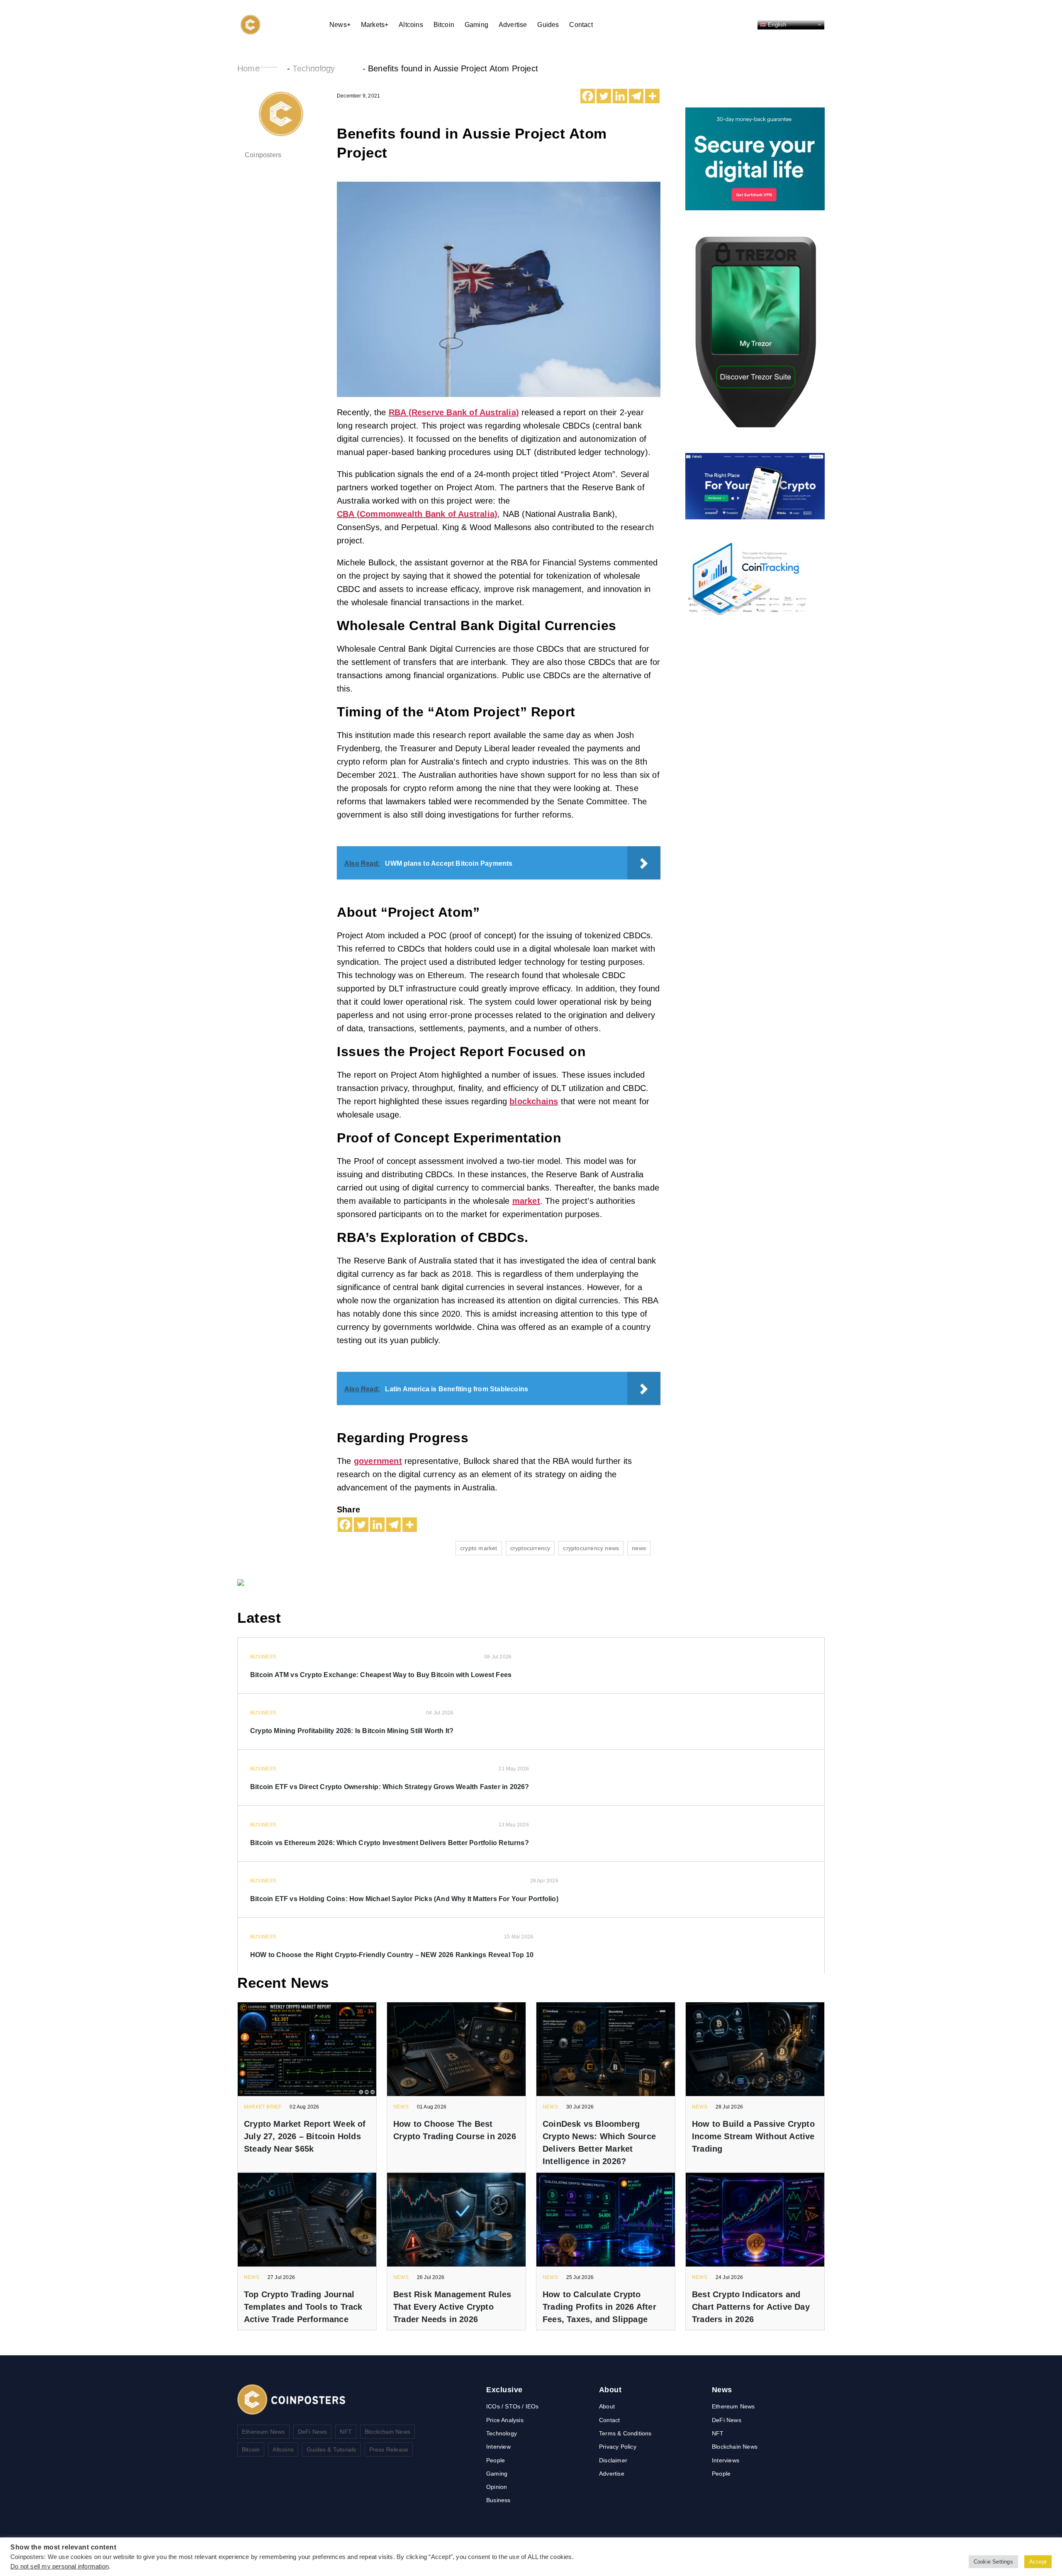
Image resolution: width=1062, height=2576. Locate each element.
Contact (581, 25)
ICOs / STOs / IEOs (513, 2406)
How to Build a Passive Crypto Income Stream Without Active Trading (753, 2136)
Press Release (389, 2449)
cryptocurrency (530, 1548)
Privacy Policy (618, 2447)
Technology (314, 68)
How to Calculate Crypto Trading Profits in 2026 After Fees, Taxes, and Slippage (599, 2307)
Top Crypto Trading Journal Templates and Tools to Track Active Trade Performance (303, 2307)
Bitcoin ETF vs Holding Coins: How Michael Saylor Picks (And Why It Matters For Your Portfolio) (404, 1899)
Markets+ (375, 25)
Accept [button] (1038, 2562)
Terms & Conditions (625, 2433)
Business (498, 2500)
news (639, 1548)
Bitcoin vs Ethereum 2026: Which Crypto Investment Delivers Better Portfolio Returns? (390, 1843)
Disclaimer (613, 2460)
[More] (652, 96)
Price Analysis (505, 2420)
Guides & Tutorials (331, 2449)
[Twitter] (604, 96)
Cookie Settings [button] (993, 2562)
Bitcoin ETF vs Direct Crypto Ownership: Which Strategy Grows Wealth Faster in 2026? (390, 1787)
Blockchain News (387, 2432)
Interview (498, 2447)
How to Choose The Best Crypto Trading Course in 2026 (455, 2130)
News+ (340, 25)
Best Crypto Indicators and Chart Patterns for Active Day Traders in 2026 (751, 2307)
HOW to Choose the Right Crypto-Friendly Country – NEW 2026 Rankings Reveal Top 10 (392, 1955)
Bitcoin (444, 25)
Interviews (726, 2460)
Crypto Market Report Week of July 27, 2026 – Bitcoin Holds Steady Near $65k (305, 2136)
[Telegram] (636, 96)
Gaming (476, 25)
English (776, 24)
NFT (346, 2432)
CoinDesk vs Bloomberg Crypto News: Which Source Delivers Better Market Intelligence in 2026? (599, 2143)
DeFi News (313, 2432)
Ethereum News (263, 2432)
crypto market (479, 1548)
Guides (548, 25)
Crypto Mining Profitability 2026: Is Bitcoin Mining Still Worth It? (352, 1731)
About (607, 2406)
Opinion (497, 2487)
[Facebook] (588, 96)
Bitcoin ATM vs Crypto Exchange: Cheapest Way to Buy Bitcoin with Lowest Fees (381, 1675)
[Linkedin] (620, 96)
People (496, 2460)
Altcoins (411, 25)
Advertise (513, 25)
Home (248, 68)
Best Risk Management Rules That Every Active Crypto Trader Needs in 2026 (452, 2307)
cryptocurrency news (591, 1548)
